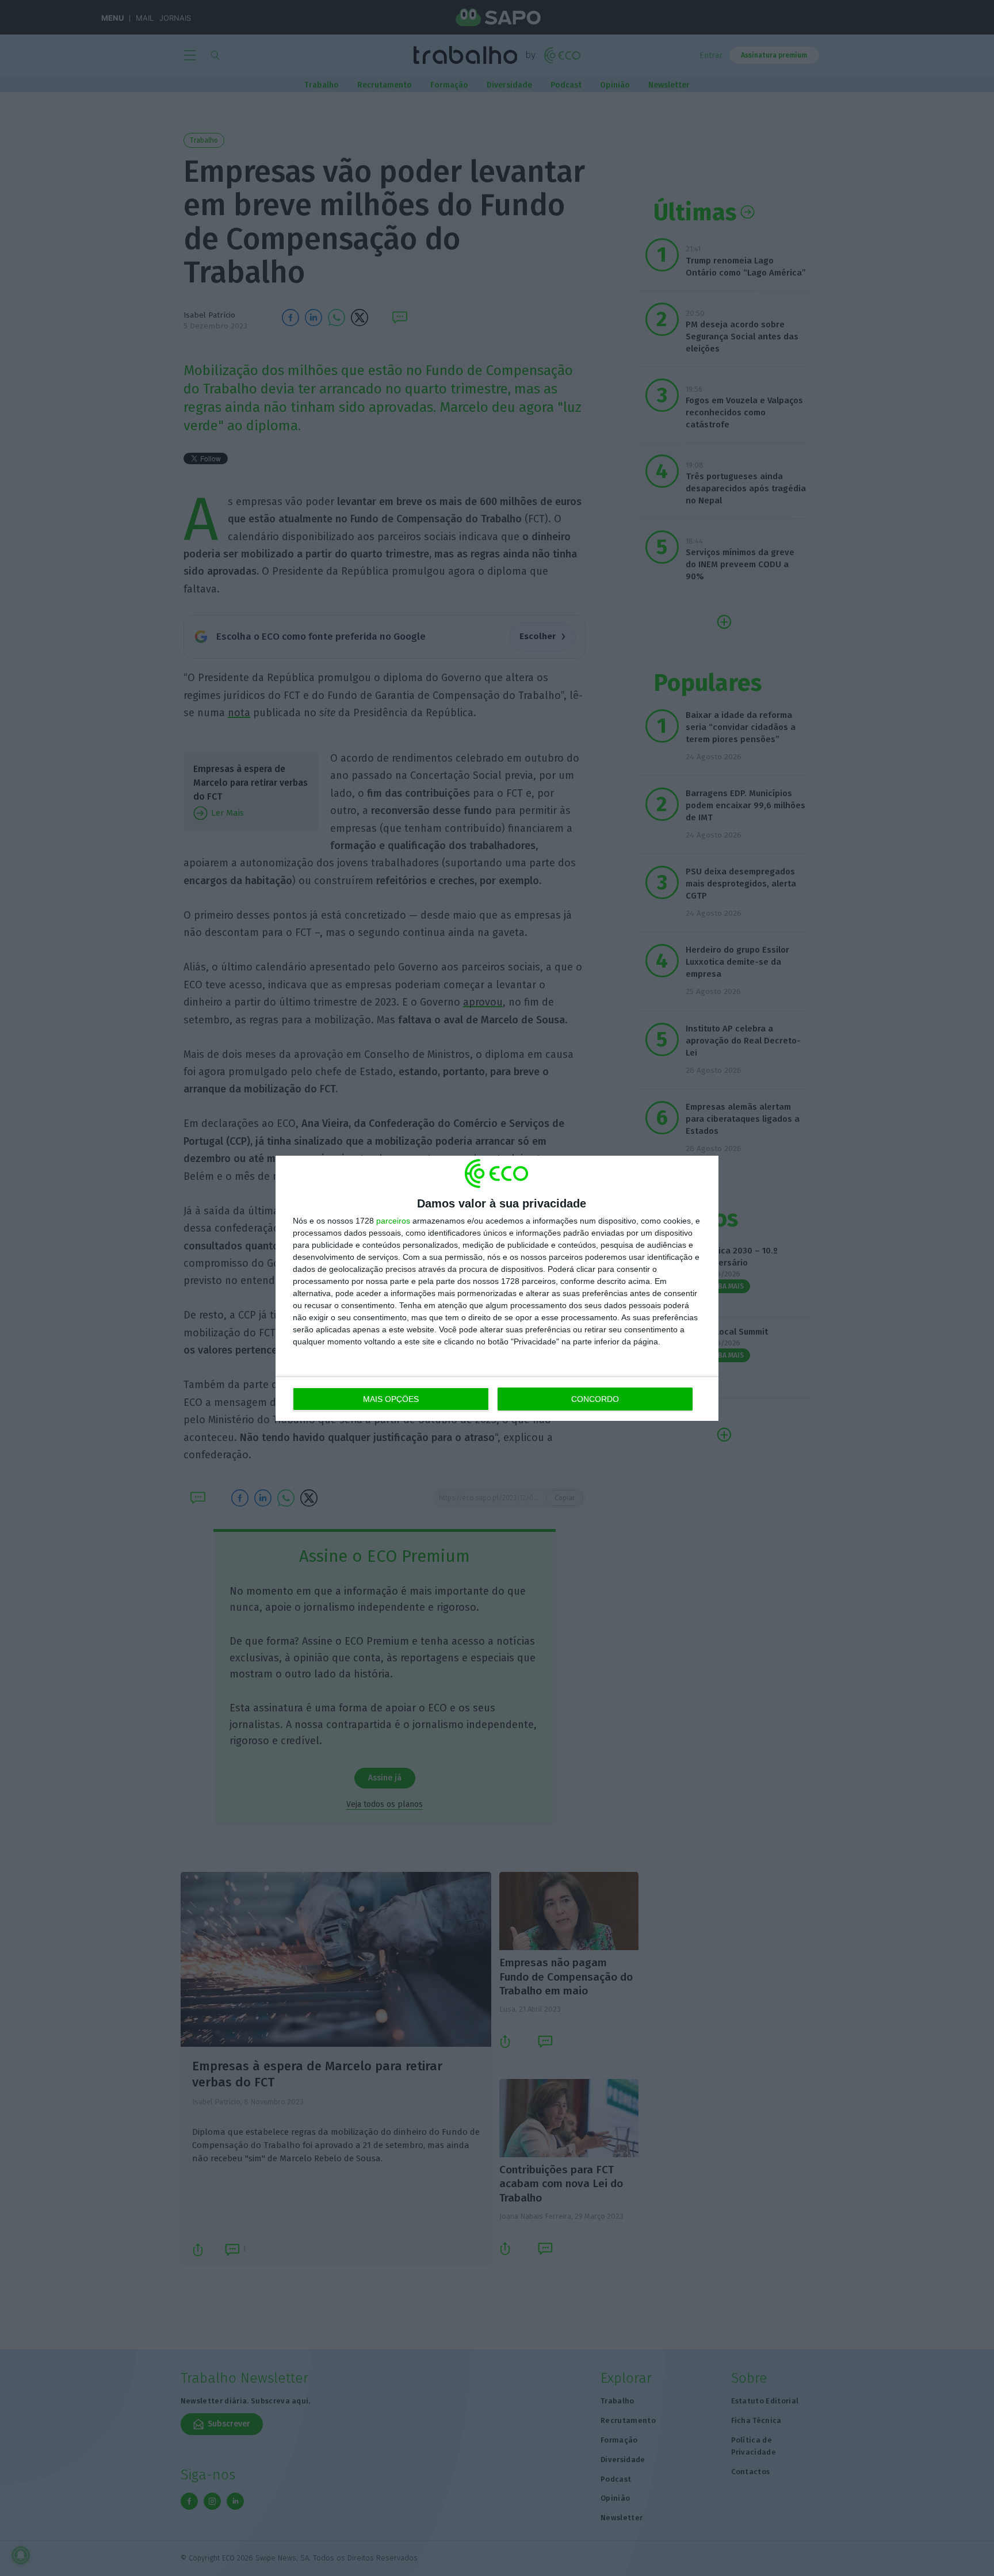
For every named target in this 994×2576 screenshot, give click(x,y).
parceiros (393, 1221)
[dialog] (497, 1288)
